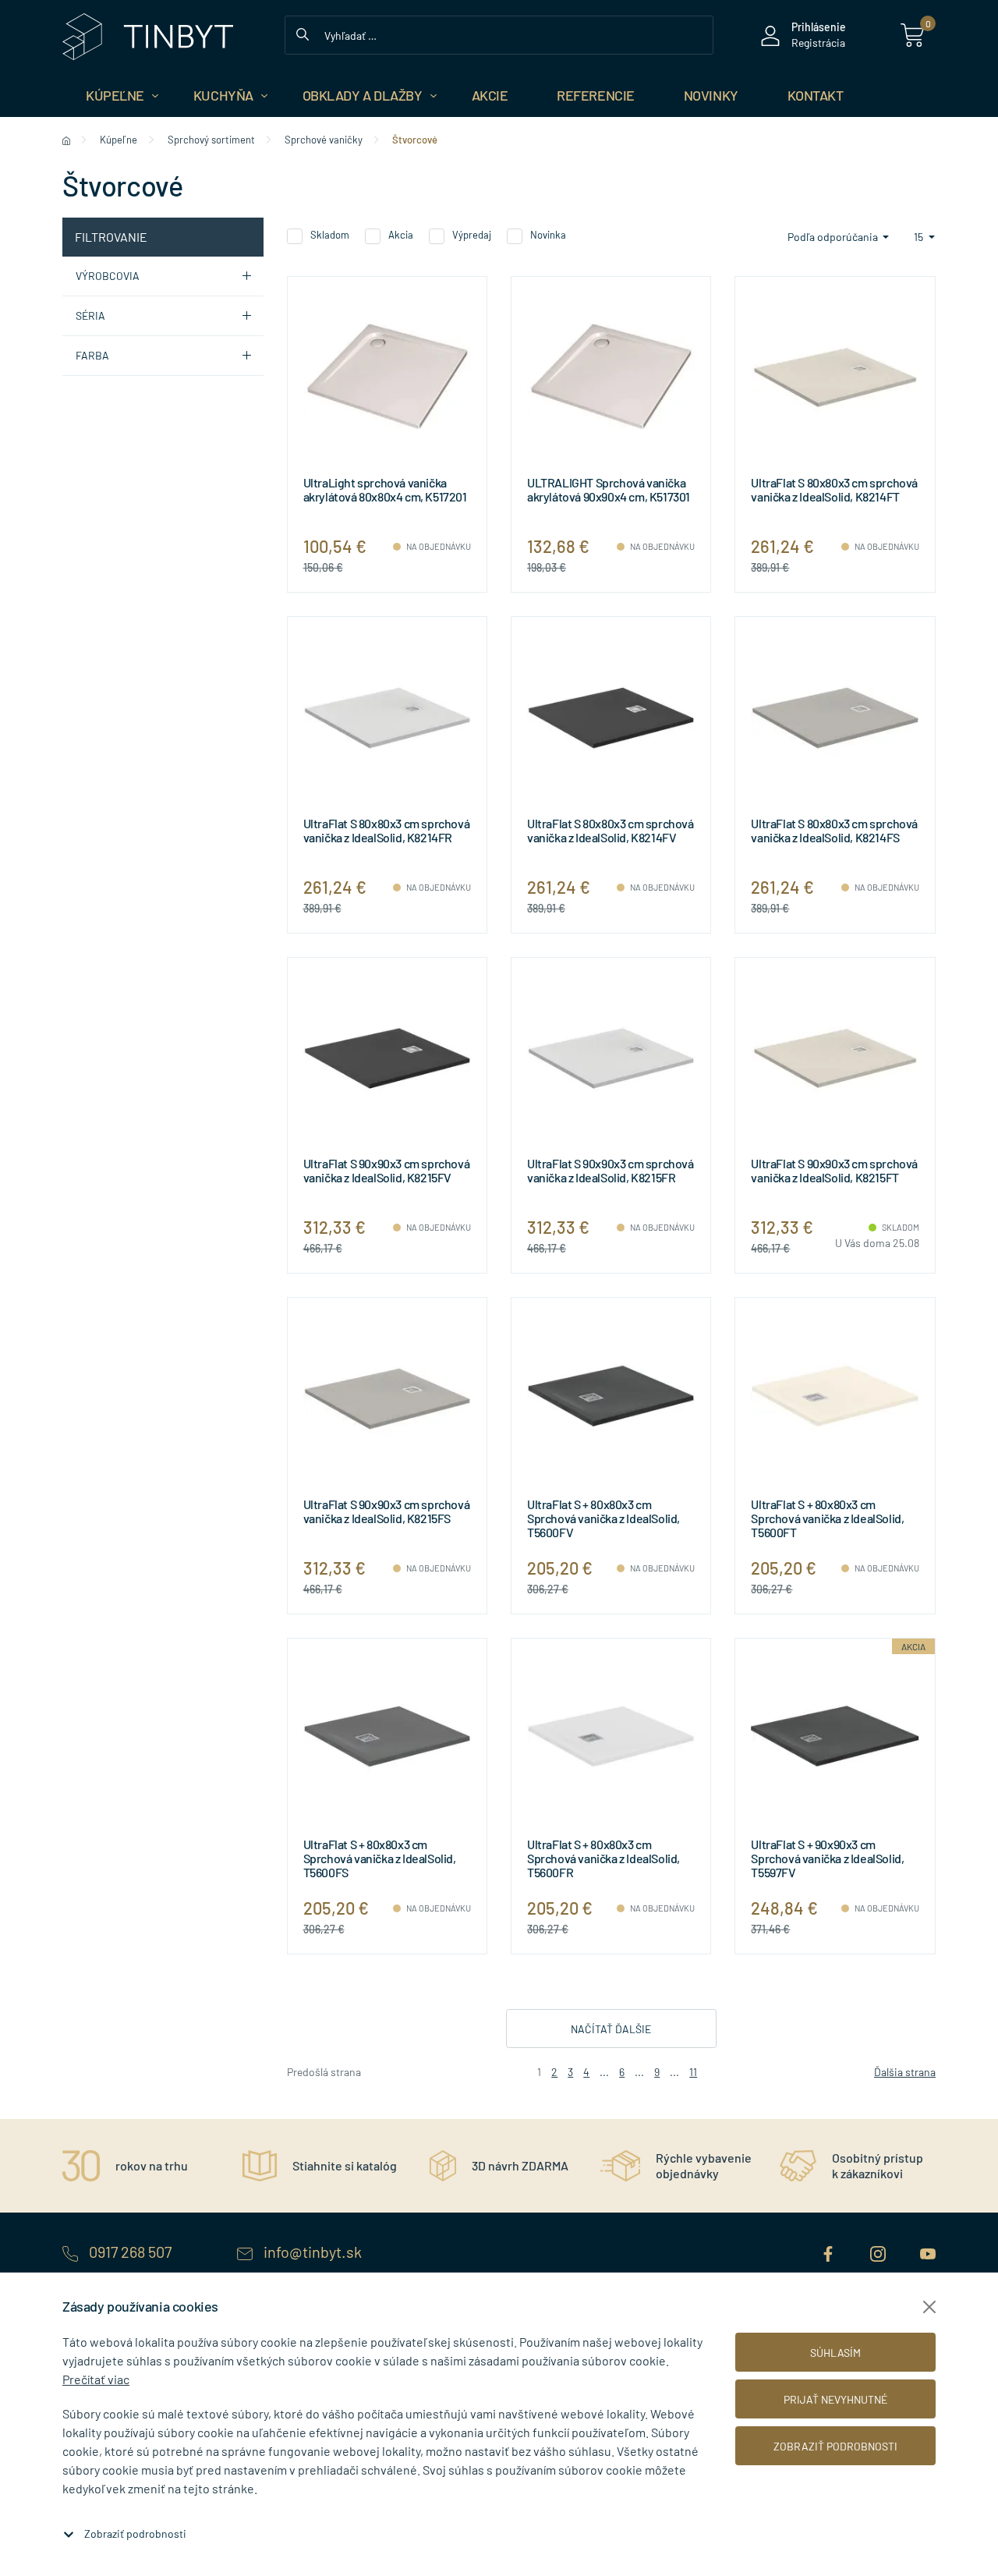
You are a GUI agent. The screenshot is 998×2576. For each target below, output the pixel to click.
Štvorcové (415, 140)
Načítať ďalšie (611, 2029)
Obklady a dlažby (363, 95)
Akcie (490, 95)
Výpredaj (472, 235)
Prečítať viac (96, 2379)
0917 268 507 (130, 2252)
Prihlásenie (819, 27)
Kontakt (816, 95)
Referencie (596, 95)
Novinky (711, 95)
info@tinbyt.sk (311, 2252)
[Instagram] (879, 2252)
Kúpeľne (115, 95)
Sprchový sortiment (211, 140)
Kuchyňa (223, 95)
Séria (90, 315)
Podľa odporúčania (834, 237)
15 (920, 237)
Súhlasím (835, 2353)
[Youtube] (928, 2252)
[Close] (929, 2307)
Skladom (330, 235)
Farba (92, 355)
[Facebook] (830, 2252)
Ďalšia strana (905, 2072)
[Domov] (66, 140)
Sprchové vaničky (324, 140)
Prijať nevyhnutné (835, 2399)
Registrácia (818, 43)
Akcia (401, 235)
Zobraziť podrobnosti (135, 2533)
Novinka (548, 235)
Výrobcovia (108, 276)
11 (693, 2072)
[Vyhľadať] (303, 33)
